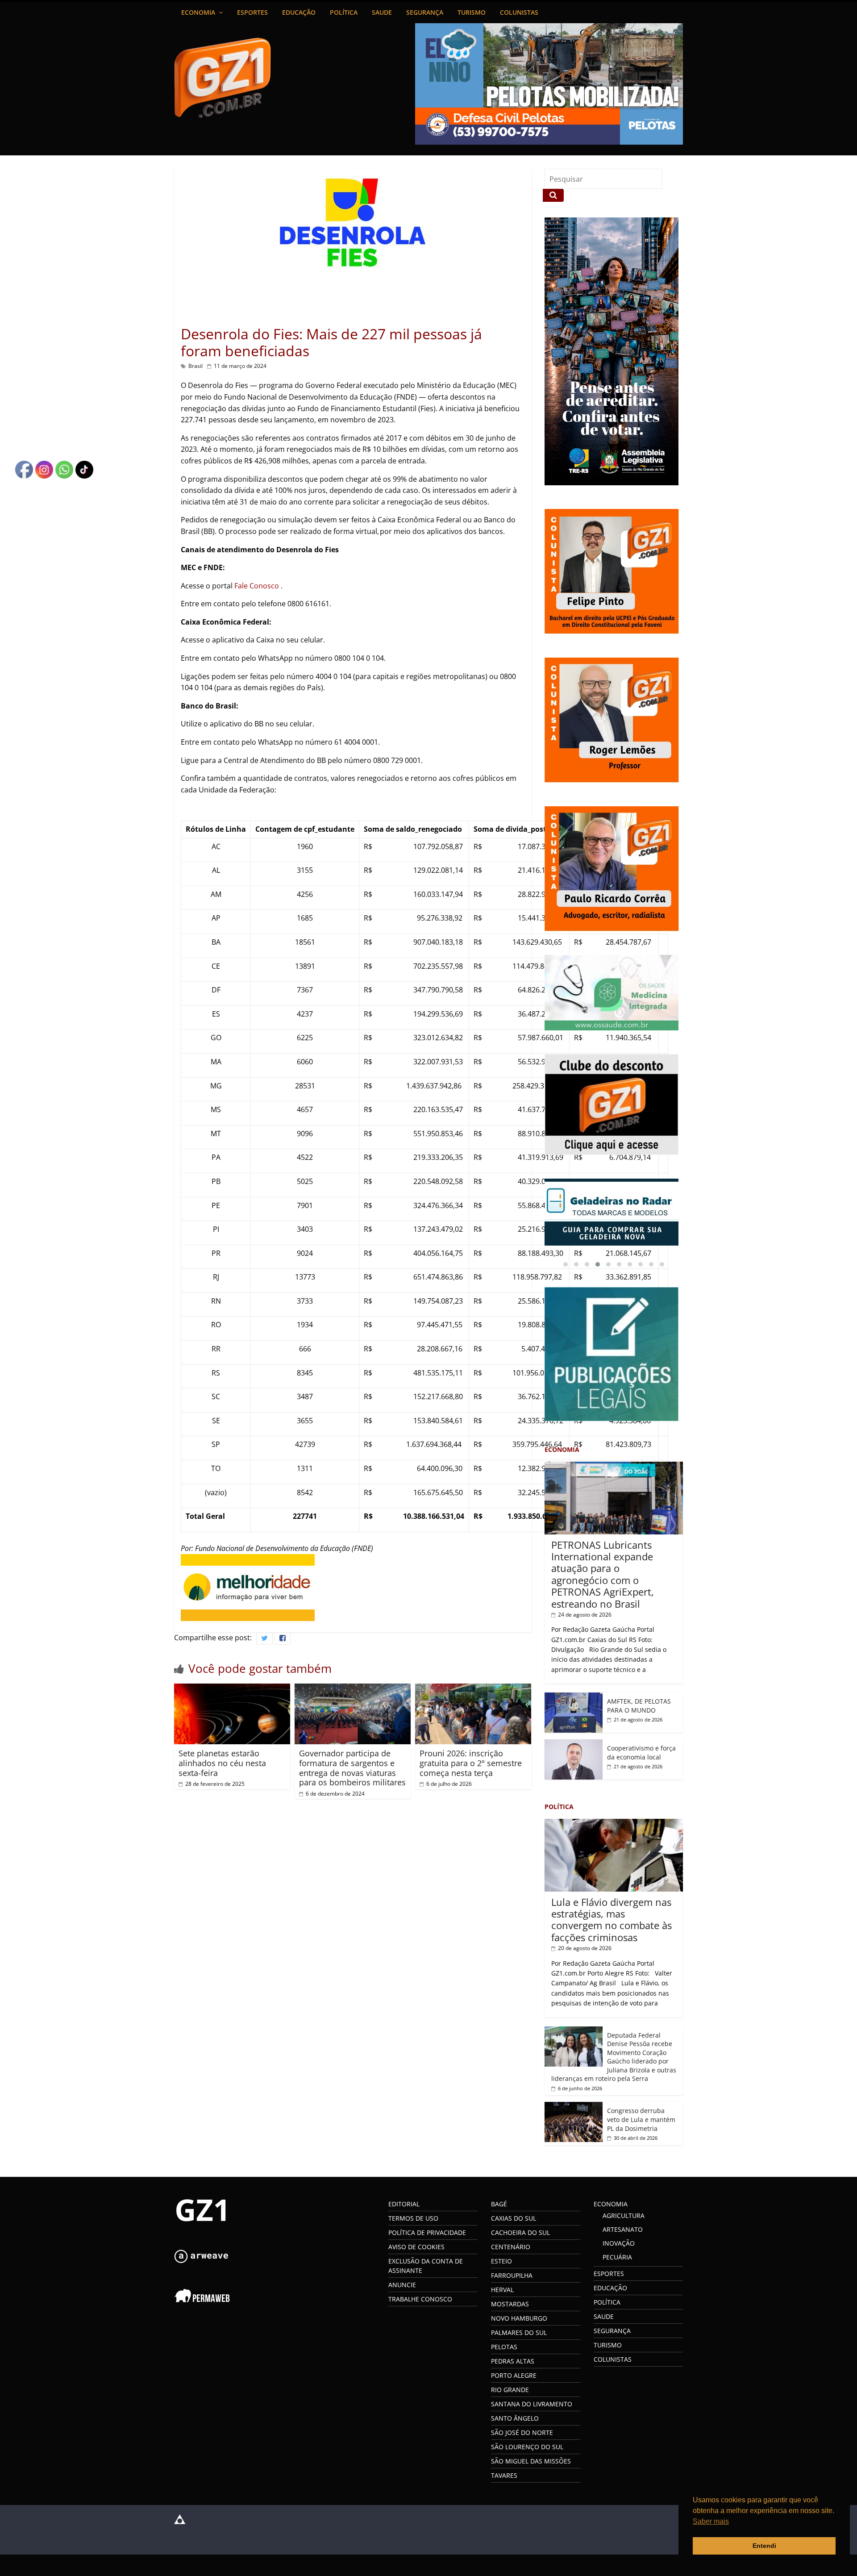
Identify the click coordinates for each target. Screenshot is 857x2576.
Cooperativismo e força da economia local (641, 1751)
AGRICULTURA (624, 2214)
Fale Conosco (258, 586)
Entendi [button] (764, 2546)
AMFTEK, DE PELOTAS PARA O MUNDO (639, 1704)
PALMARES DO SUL (519, 2331)
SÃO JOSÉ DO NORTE (522, 2431)
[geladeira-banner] (614, 1212)
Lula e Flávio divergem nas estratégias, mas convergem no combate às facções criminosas (612, 1918)
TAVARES (504, 2474)
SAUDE (382, 12)
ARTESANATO (623, 2228)
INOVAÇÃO (619, 2241)
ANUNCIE (402, 2283)
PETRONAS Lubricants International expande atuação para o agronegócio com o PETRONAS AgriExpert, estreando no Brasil (603, 1572)
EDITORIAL (404, 2202)
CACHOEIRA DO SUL (520, 2231)
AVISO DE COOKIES (416, 2245)
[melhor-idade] (248, 1559)
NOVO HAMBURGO (519, 2316)
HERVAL (502, 2288)
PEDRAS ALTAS (513, 2359)
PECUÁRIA (617, 2255)
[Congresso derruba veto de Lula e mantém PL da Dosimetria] (574, 2105)
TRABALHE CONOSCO (420, 2297)
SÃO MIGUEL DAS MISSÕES (531, 2459)
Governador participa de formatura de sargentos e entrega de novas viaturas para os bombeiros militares (352, 1768)
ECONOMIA (198, 12)
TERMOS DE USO (413, 2216)
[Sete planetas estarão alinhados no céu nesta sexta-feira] (232, 1689)
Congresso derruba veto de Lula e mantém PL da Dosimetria (641, 2117)
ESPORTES (252, 12)
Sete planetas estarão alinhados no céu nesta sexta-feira (222, 1763)
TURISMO (472, 12)
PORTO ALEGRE (514, 2374)
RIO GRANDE (510, 2388)
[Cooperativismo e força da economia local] (574, 1742)
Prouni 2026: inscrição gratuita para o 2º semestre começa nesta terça (471, 1763)
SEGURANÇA (425, 12)
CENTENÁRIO (511, 2245)
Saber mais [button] (711, 2521)
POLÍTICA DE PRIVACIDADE (427, 2231)
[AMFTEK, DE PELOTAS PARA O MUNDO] (574, 1695)
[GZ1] (201, 2199)
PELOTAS (504, 2345)
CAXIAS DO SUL (514, 2216)
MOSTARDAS (510, 2302)
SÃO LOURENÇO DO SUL (527, 2445)
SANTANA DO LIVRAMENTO (532, 2402)
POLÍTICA (344, 12)
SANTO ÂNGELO (515, 2416)
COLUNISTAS (519, 12)
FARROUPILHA (512, 2274)
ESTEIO (501, 2259)
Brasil (196, 366)
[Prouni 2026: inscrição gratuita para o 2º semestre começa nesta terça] (473, 1689)
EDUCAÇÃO (299, 12)
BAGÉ (499, 2202)
